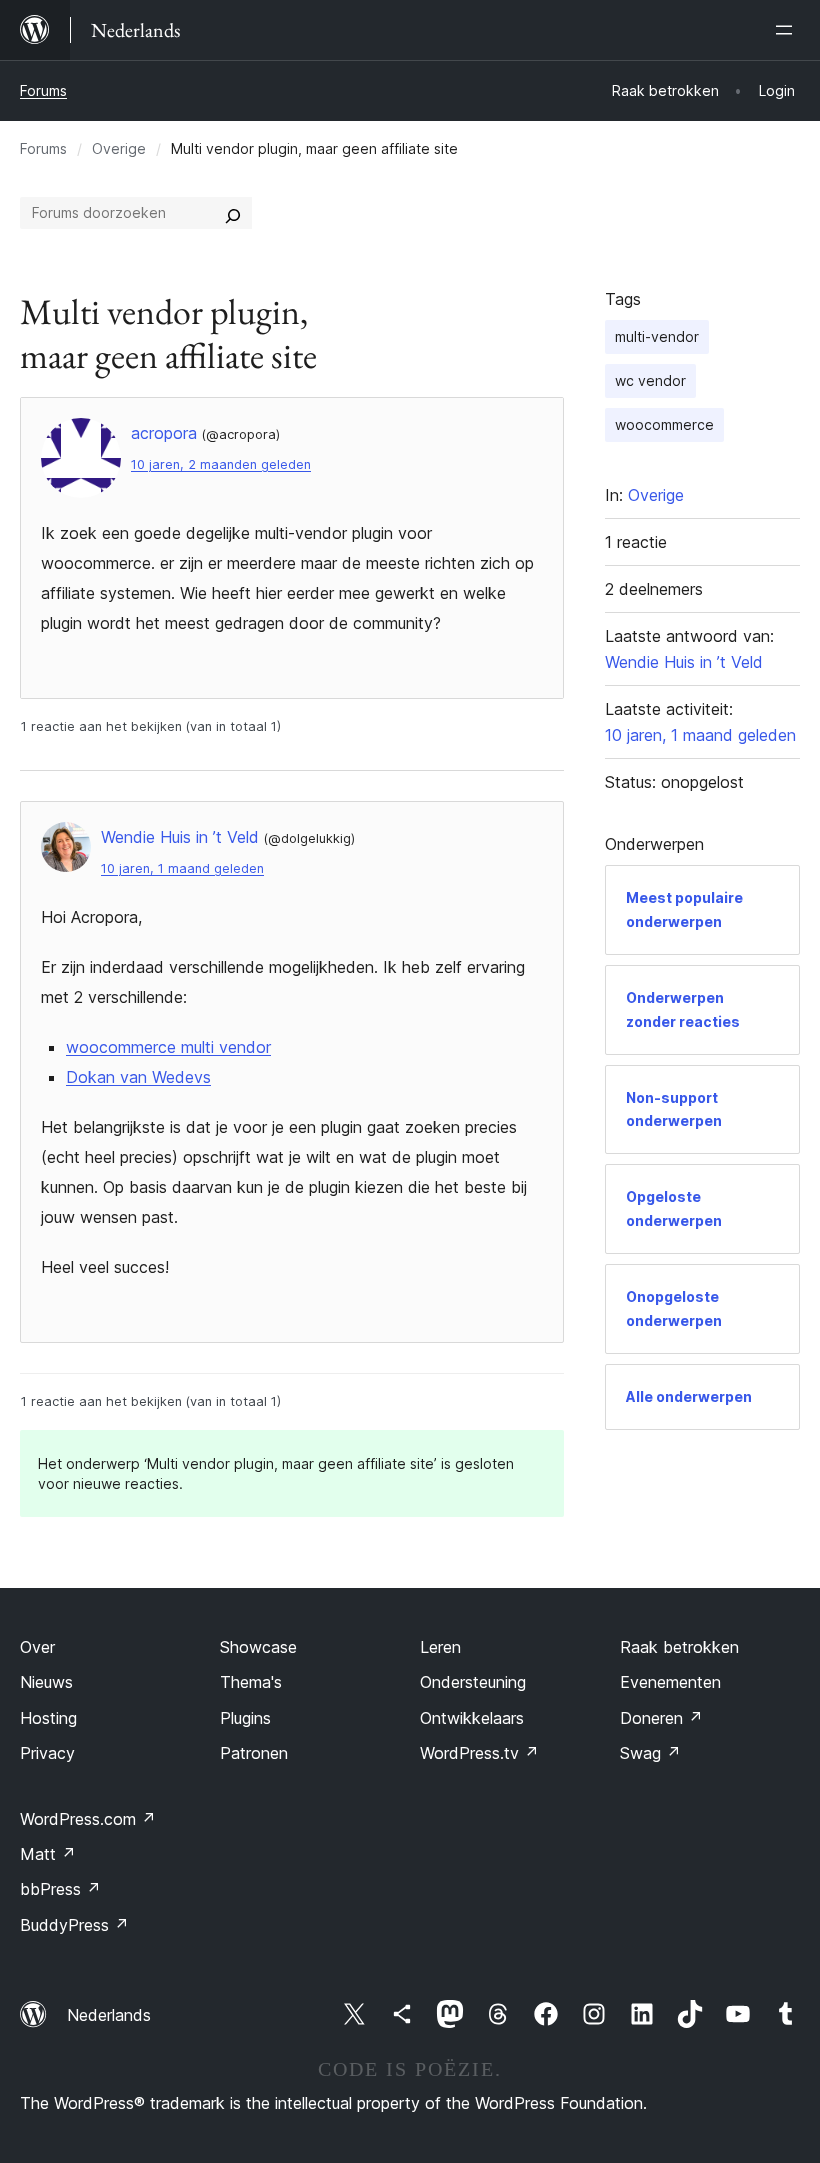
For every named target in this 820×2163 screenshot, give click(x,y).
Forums (43, 90)
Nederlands (109, 2015)
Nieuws (46, 1682)
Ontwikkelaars (472, 1718)
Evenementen (670, 1682)
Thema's (251, 1682)
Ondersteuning (473, 1682)
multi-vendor (657, 336)
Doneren (661, 1718)
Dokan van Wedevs (138, 1077)
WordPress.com (88, 1819)
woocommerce (664, 424)
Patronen (254, 1753)
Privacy (47, 1753)
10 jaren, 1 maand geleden (182, 868)
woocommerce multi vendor (168, 1047)
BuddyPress (74, 1925)
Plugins (245, 1718)
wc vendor (650, 380)
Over (37, 1647)
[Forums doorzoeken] (233, 213)
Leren (440, 1647)
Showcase (258, 1647)
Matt (48, 1854)
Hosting (48, 1718)
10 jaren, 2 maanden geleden (221, 464)
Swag (650, 1753)
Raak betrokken (679, 1647)
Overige (119, 148)
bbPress (60, 1889)
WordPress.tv (479, 1753)
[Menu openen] (788, 30)
